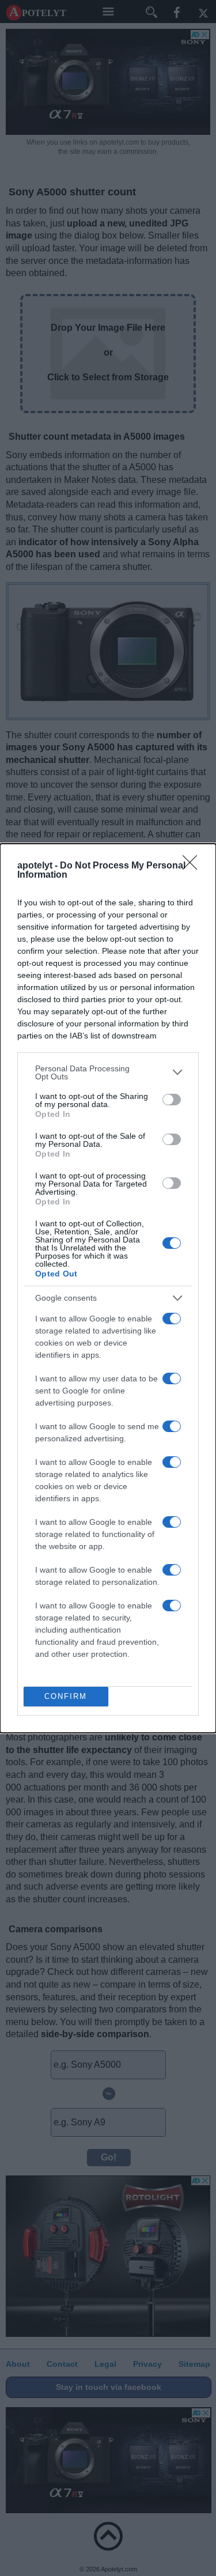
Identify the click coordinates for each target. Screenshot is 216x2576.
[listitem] (108, 1072)
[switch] (172, 1100)
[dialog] (108, 1288)
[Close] (194, 866)
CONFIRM (66, 1696)
